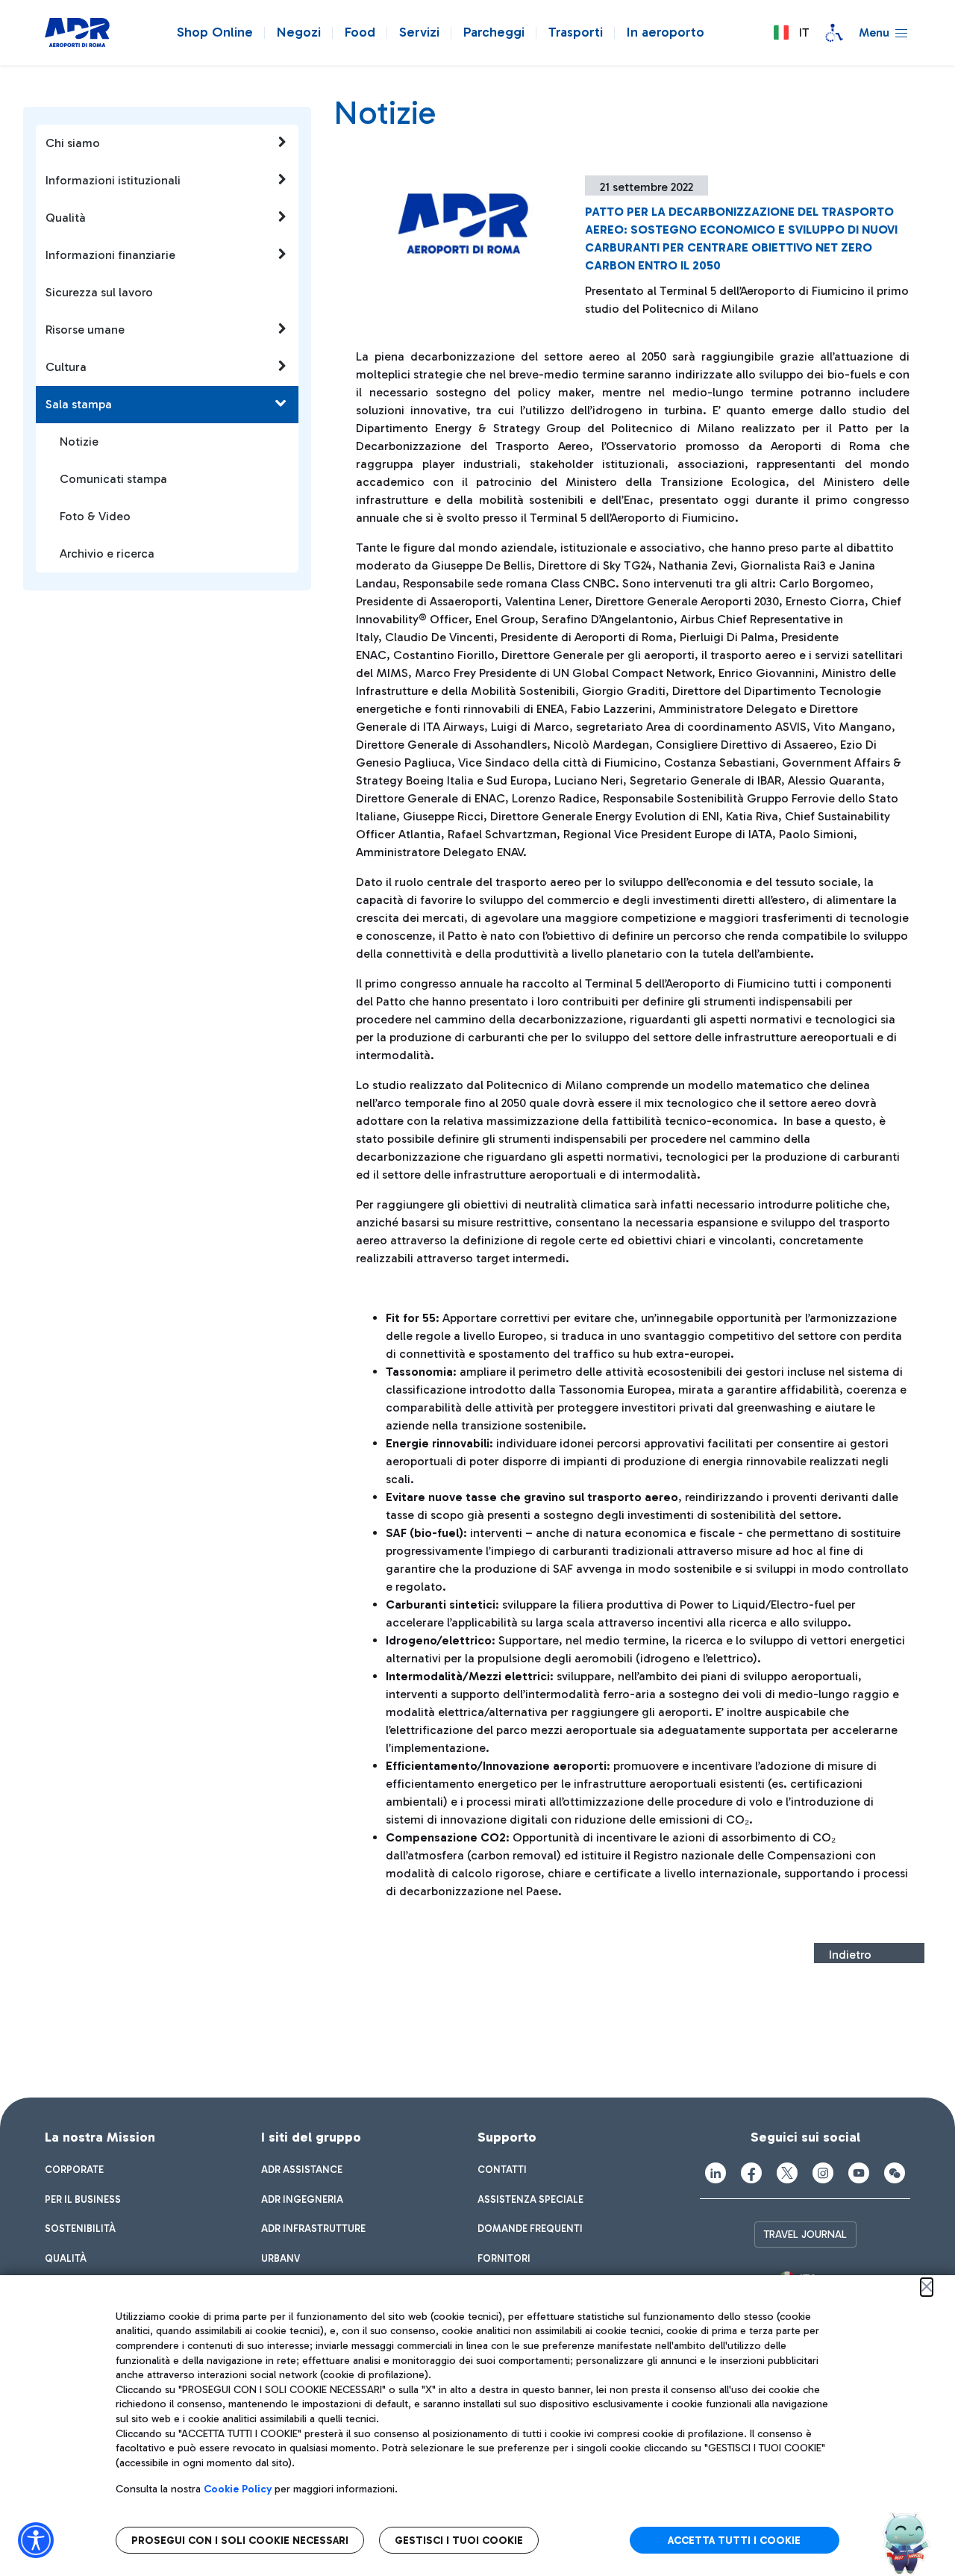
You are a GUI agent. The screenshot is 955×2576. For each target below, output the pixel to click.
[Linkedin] (716, 2173)
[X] (787, 2173)
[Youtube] (859, 2173)
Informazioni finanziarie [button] (110, 255)
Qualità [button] (66, 218)
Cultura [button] (66, 367)
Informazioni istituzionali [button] (113, 180)
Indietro (850, 1955)
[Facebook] (751, 2173)
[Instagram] (823, 2173)
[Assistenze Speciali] (834, 33)
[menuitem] (74, 2170)
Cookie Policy (238, 2489)
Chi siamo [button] (73, 143)
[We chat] (895, 2173)
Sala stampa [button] (79, 404)
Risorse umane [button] (85, 330)
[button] (791, 33)
